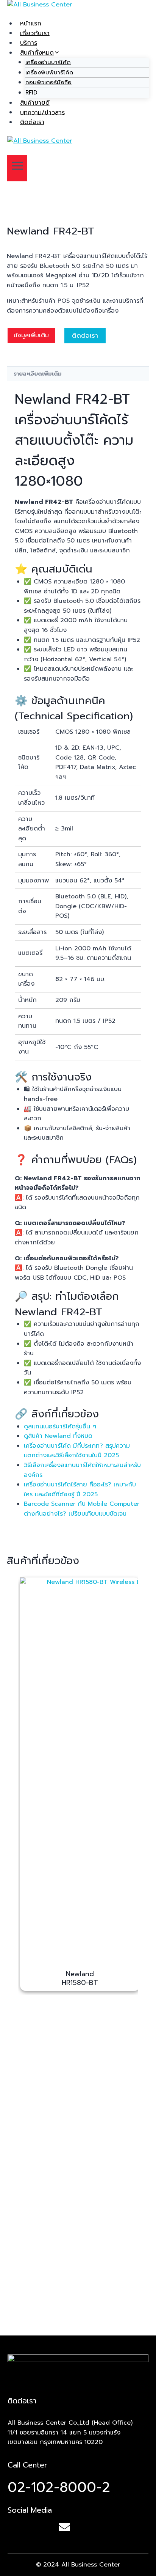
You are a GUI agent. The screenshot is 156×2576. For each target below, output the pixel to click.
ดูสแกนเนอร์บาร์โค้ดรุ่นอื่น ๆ (60, 1426)
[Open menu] (17, 168)
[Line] (40, 2527)
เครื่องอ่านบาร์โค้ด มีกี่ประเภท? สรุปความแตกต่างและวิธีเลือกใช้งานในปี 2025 (77, 1451)
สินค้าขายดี (35, 103)
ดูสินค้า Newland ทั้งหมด (58, 1436)
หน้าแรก (31, 24)
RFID (31, 93)
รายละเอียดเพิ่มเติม (38, 374)
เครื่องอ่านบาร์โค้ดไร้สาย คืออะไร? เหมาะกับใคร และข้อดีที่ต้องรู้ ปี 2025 (80, 1489)
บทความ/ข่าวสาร (42, 112)
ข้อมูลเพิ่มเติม (31, 335)
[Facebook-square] (15, 2527)
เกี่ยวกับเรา (35, 33)
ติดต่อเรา (32, 122)
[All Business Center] (78, 9)
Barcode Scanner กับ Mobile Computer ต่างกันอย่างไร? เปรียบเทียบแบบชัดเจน (82, 1509)
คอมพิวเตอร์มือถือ (48, 82)
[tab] (78, 374)
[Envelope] (64, 2527)
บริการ (29, 43)
